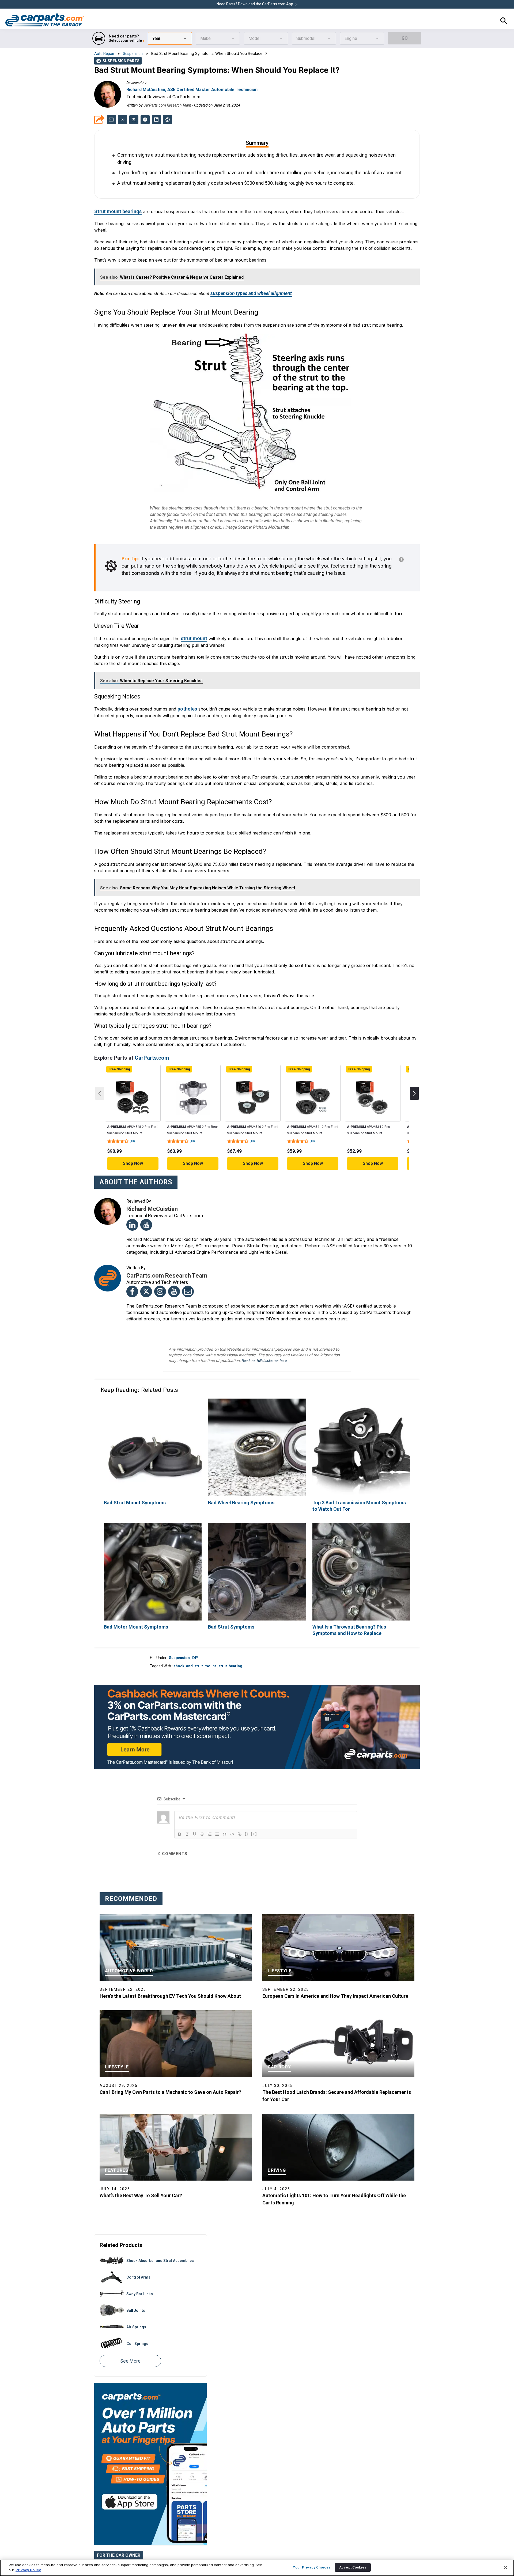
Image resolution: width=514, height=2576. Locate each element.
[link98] (257, 1428)
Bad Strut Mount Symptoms (131, 1483)
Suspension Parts (118, 60)
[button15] (232, 1813)
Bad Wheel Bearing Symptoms (238, 1483)
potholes (186, 691)
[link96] (153, 1428)
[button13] (217, 1813)
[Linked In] (132, 1205)
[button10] (195, 1813)
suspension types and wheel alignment (247, 281)
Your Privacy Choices (312, 2567)
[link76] (313, 1079)
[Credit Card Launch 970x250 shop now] (257, 1706)
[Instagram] (160, 1272)
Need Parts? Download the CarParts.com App (255, 4)
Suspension (133, 53)
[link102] (153, 1552)
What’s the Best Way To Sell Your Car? (141, 2174)
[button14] (225, 1813)
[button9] (187, 1813)
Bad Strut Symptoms (229, 1606)
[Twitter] (146, 1272)
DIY (195, 1637)
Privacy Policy (28, 2570)
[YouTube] (146, 1205)
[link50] (145, 119)
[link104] (257, 1552)
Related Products (121, 2224)
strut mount (193, 623)
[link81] (373, 1079)
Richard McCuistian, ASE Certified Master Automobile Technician (192, 89)
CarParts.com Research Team (167, 105)
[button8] (180, 1813)
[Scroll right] (414, 1074)
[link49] (134, 119)
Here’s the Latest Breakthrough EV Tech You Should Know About (170, 1975)
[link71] (253, 1079)
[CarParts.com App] (150, 2364)
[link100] (361, 1428)
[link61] (133, 1079)
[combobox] (170, 38)
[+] (254, 1813)
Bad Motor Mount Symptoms (133, 1606)
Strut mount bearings (116, 201)
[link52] (168, 119)
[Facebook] (132, 1272)
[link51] (156, 119)
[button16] (240, 1813)
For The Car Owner (119, 2534)
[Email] (188, 1272)
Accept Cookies (353, 2567)
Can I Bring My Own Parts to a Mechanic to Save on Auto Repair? (170, 2071)
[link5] (45, 20)
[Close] (505, 2567)
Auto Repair (104, 53)
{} (247, 1813)
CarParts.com (152, 1038)
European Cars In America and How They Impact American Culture (335, 1975)
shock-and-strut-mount (195, 1645)
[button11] (202, 1813)
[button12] (210, 1813)
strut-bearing (230, 1645)
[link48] (111, 119)
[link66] (193, 1079)
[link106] (361, 1552)
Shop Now (133, 1144)
